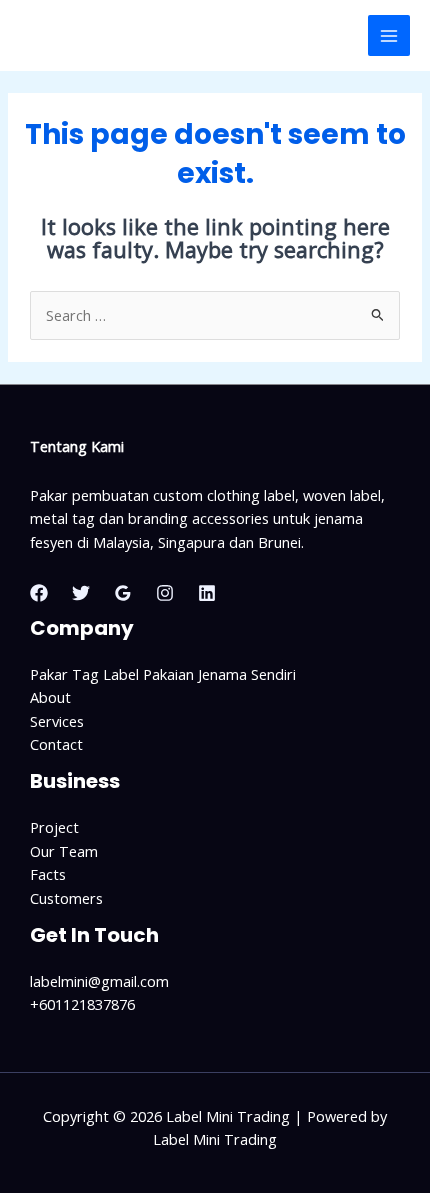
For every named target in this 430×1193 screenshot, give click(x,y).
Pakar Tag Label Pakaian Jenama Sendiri (163, 674)
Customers (66, 898)
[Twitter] (81, 593)
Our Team (64, 851)
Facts (48, 874)
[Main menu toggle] (389, 36)
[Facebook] (39, 593)
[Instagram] (165, 593)
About (50, 697)
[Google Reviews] (123, 593)
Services (57, 721)
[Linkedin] (207, 593)
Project (54, 827)
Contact (56, 744)
